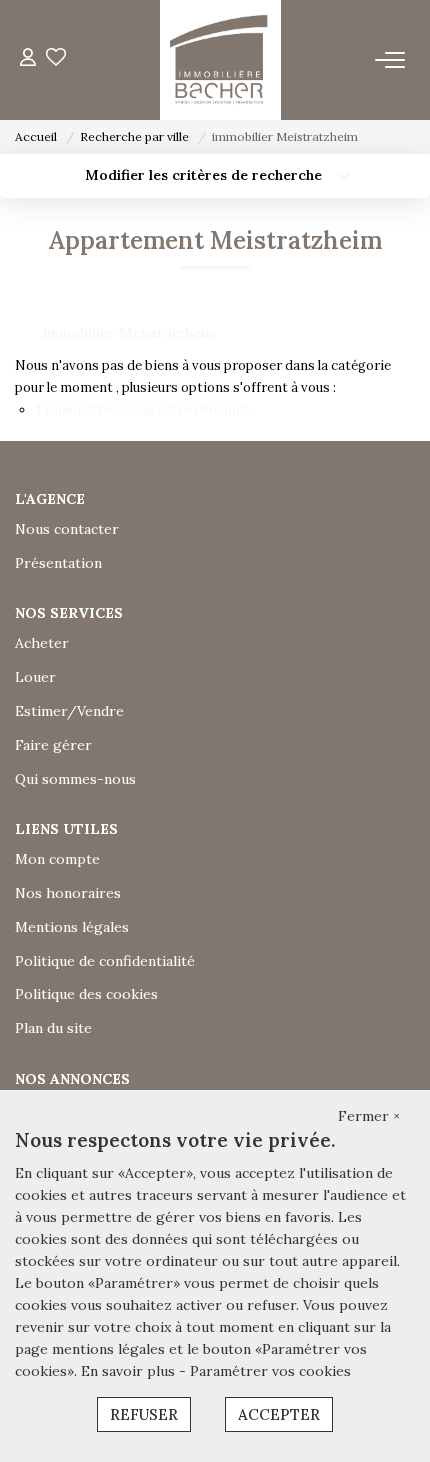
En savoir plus (130, 1371)
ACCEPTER (279, 1414)
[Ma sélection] (56, 59)
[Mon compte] (28, 59)
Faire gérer (53, 745)
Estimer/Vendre (69, 711)
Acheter (42, 643)
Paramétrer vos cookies (270, 1371)
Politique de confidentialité (105, 961)
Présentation (58, 563)
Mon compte (57, 859)
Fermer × (369, 1116)
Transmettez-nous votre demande (143, 409)
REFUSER (144, 1414)
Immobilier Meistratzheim (129, 333)
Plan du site (53, 1028)
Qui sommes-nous (75, 779)
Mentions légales (72, 927)
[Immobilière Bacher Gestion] (220, 60)
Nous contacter (67, 529)
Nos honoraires (68, 893)
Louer (35, 677)
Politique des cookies (86, 994)
